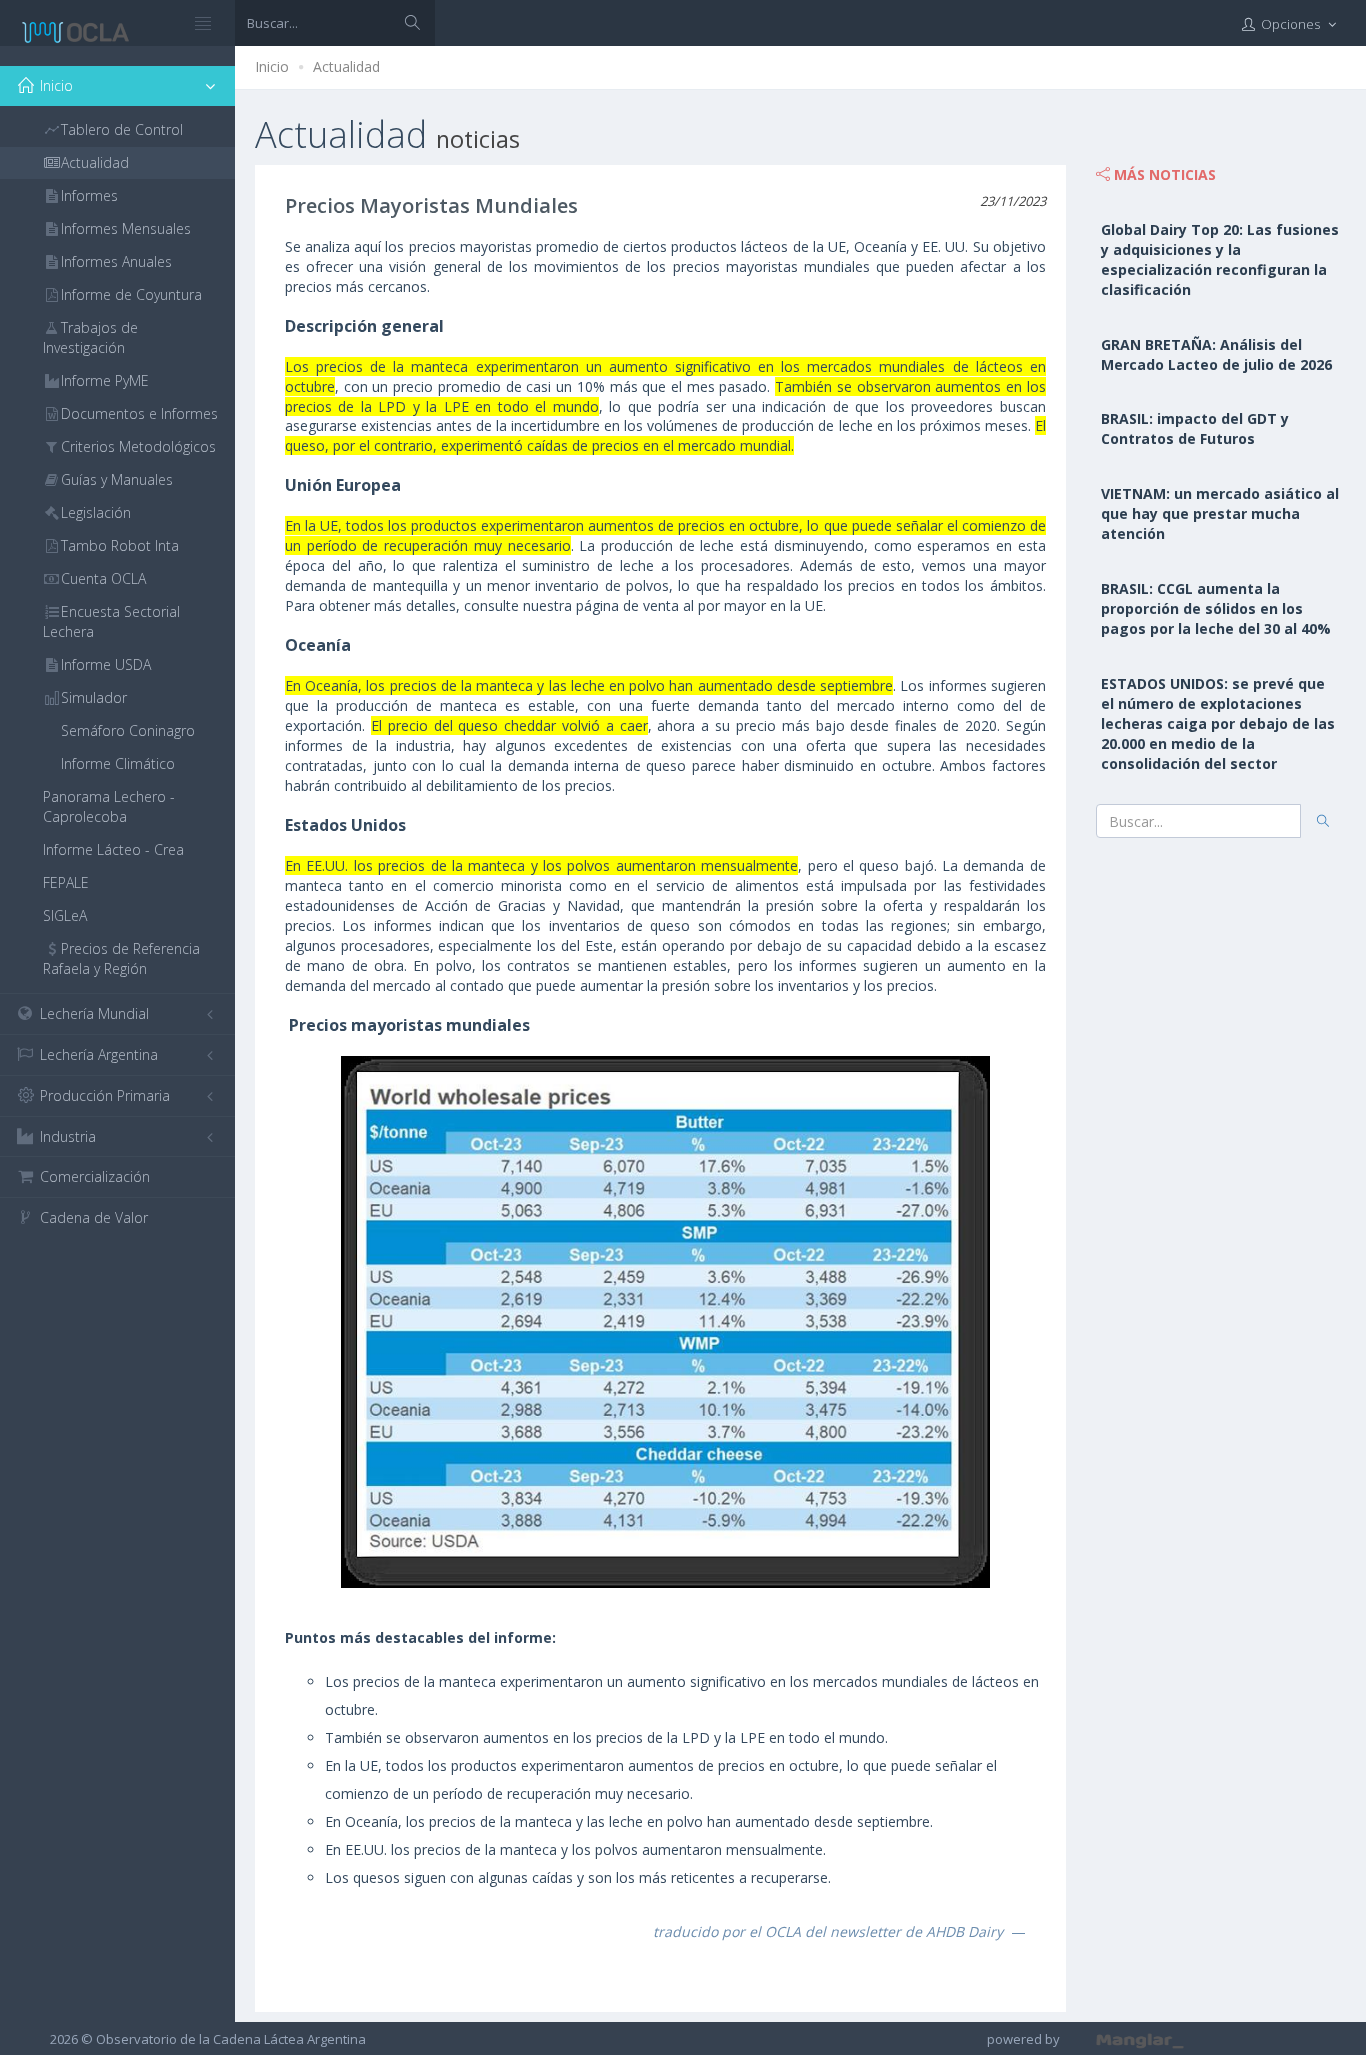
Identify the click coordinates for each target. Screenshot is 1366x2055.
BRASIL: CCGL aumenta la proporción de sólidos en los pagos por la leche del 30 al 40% (1216, 608)
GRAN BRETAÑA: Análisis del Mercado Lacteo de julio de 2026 (1216, 354)
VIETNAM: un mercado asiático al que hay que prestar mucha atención (1220, 513)
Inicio (272, 66)
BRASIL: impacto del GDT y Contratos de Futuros (1195, 428)
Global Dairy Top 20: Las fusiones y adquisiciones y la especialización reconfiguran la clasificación (1220, 259)
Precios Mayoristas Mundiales (431, 205)
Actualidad (346, 66)
